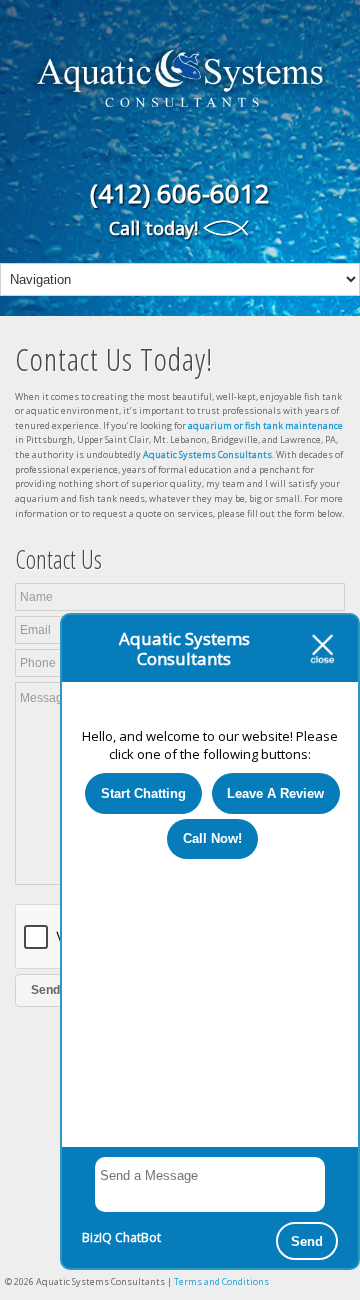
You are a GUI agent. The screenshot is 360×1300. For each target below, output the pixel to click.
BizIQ (97, 1237)
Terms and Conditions (221, 1281)
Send (307, 1241)
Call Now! (212, 838)
